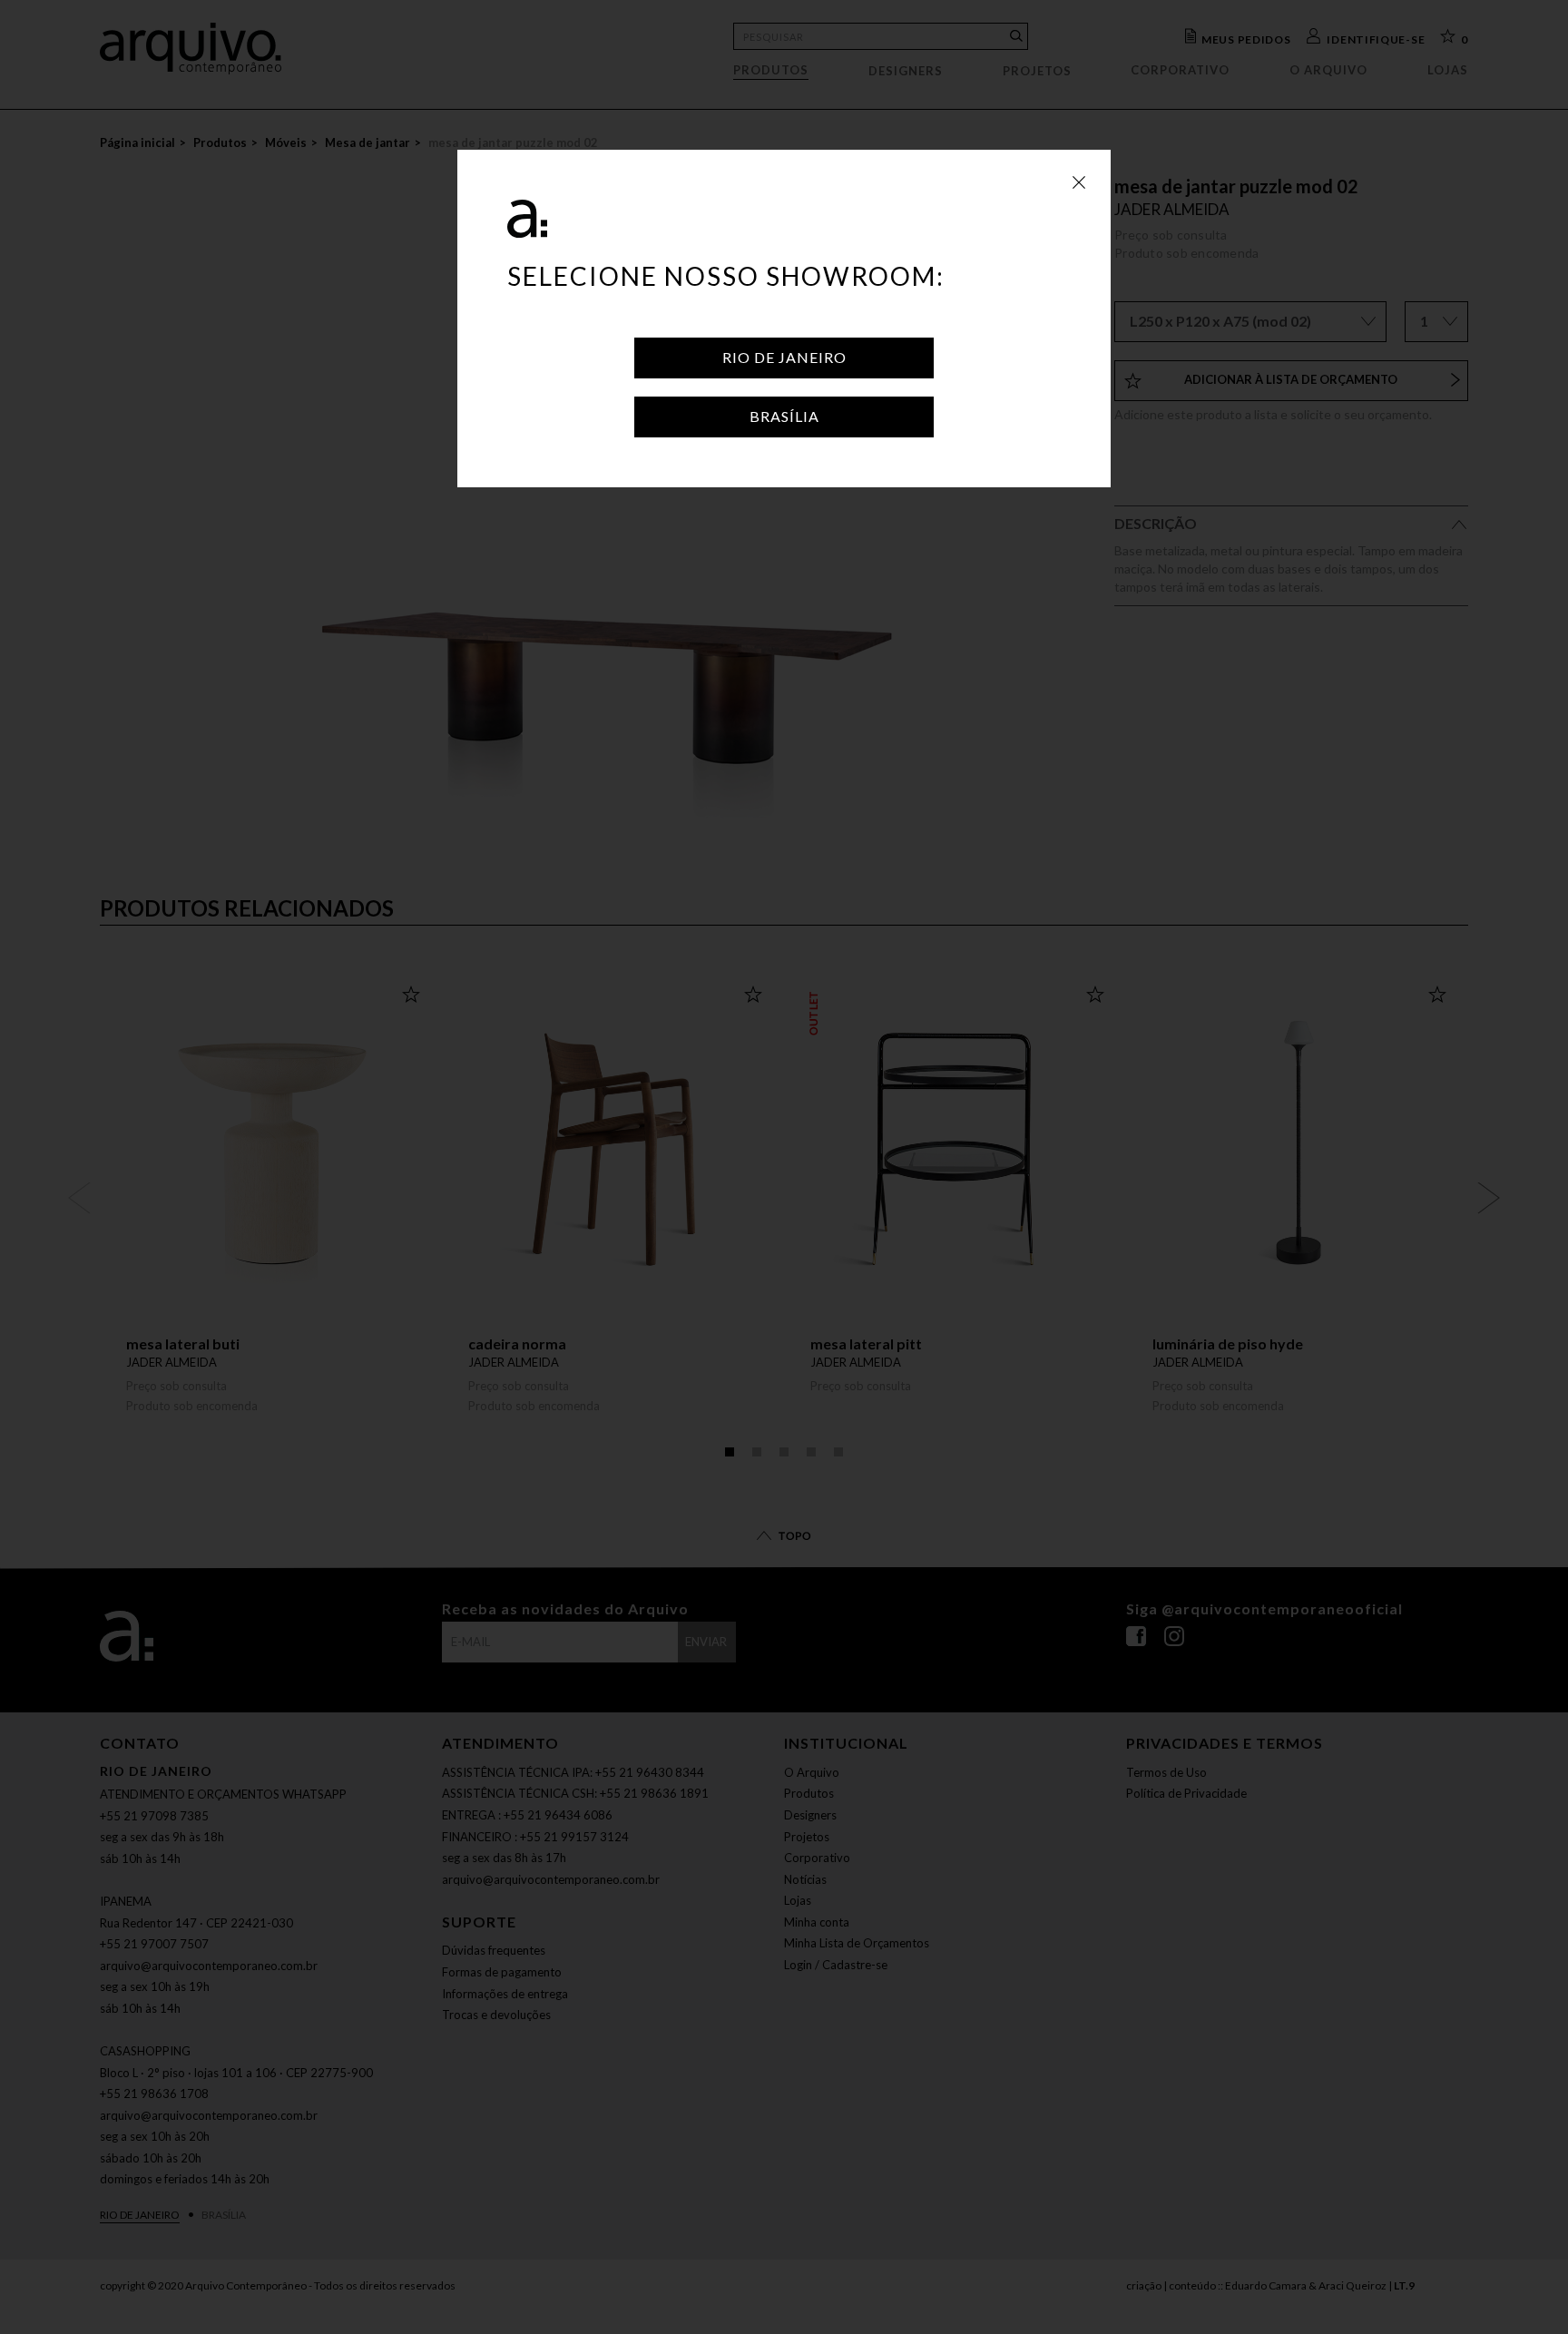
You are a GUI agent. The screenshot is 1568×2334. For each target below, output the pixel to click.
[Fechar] (1079, 181)
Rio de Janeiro (784, 357)
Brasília (784, 416)
